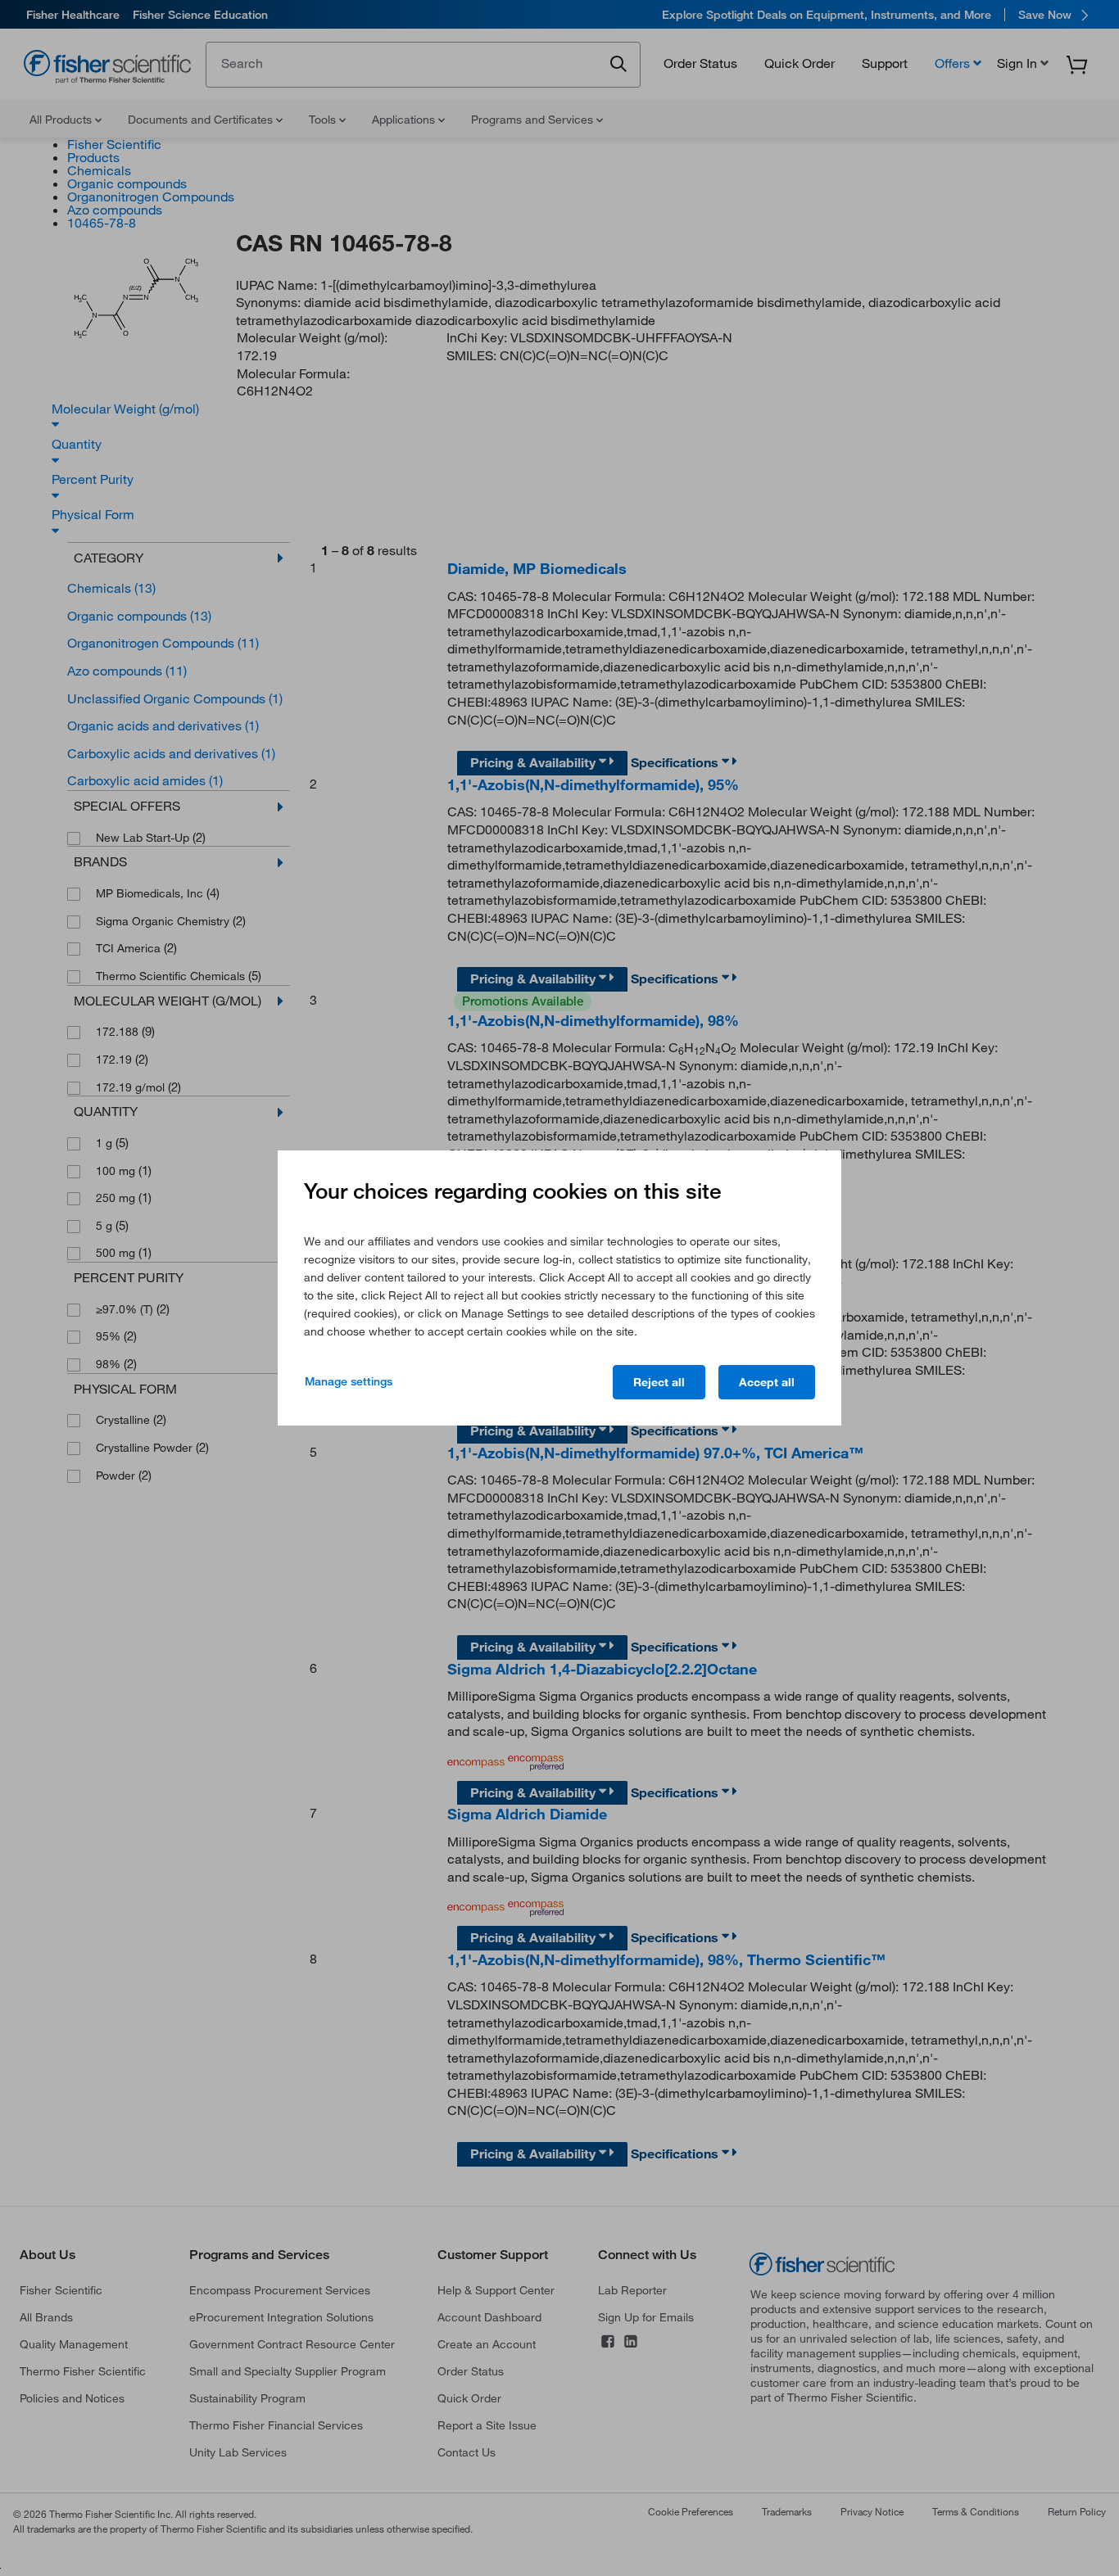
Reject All (659, 1382)
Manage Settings (349, 1381)
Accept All (767, 1382)
